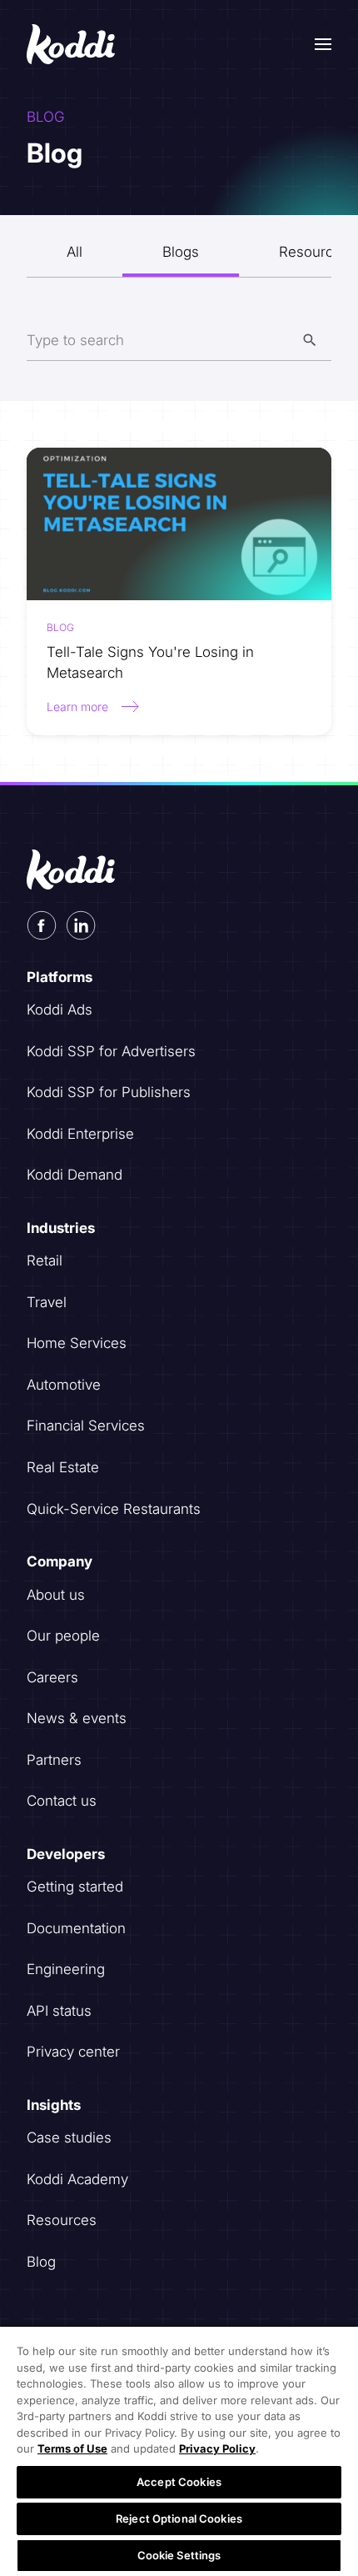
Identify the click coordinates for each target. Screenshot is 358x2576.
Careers (52, 1677)
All (75, 252)
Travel (47, 1302)
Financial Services (86, 1426)
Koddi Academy (77, 2179)
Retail (45, 1260)
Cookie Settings (179, 2555)
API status (59, 2011)
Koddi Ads (60, 1010)
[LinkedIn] (81, 925)
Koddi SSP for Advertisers (111, 1051)
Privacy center (73, 2052)
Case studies (69, 2137)
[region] (179, 2451)
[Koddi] (72, 44)
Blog (41, 2262)
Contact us (62, 1801)
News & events (77, 1718)
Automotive (64, 1385)
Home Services (77, 1343)
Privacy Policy (217, 2448)
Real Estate (63, 1467)
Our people (63, 1636)
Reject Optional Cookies (179, 2518)
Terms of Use (72, 2448)
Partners (54, 1760)
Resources (62, 2220)
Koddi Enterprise (80, 1134)
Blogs (181, 252)
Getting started (75, 1887)
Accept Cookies (179, 2482)
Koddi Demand (75, 1175)
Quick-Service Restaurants (114, 1509)
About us (56, 1595)
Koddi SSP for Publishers (109, 1092)
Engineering (66, 1969)
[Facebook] (42, 925)
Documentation (76, 1928)
